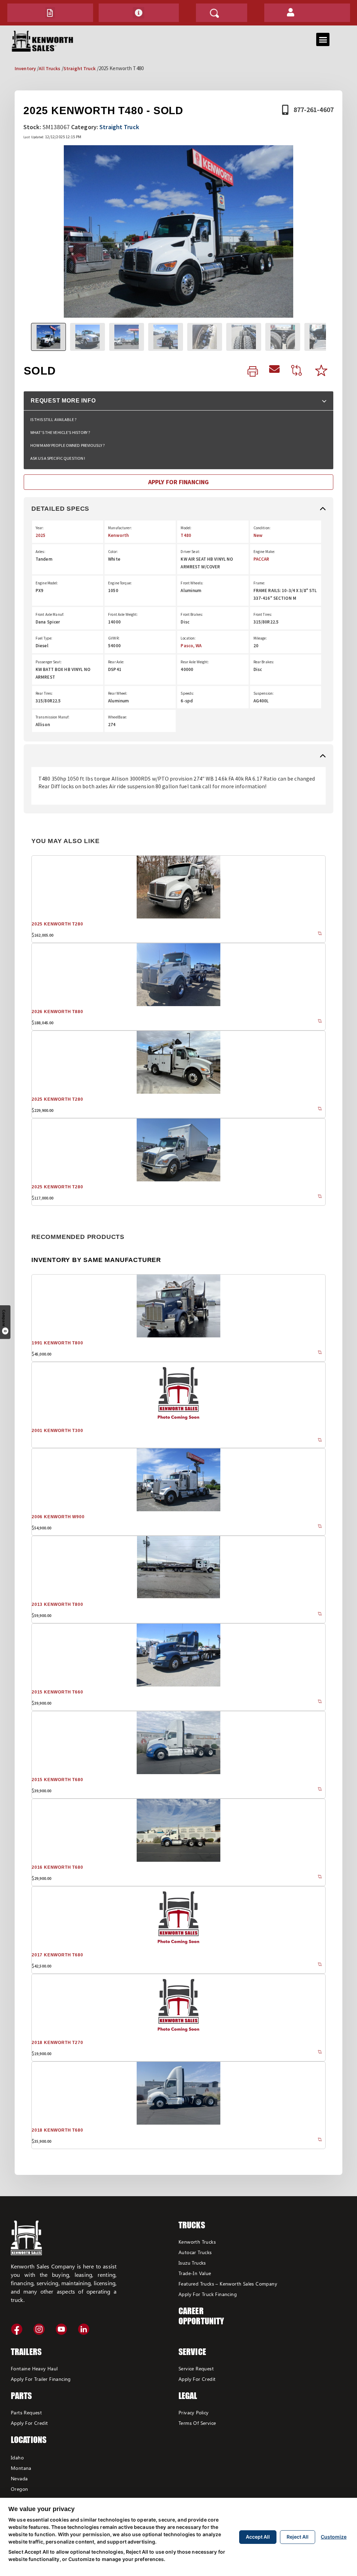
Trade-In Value (195, 2273)
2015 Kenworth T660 (57, 1692)
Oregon (19, 2489)
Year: (40, 528)
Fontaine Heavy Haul (34, 2368)
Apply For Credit (29, 2423)
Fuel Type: (44, 638)
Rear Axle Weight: (195, 662)
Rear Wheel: (118, 693)
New (258, 535)
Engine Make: (264, 552)
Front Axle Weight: (123, 614)
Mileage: (260, 638)
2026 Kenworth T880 (57, 1012)
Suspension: (264, 693)
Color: (113, 552)
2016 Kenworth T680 (57, 1867)
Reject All (298, 2537)
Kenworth (118, 535)
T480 (186, 535)
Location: (188, 638)
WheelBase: (117, 717)
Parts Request (26, 2412)
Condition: (262, 528)
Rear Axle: (116, 662)
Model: (186, 528)
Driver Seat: (190, 552)
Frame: (259, 583)
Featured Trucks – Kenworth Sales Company (228, 2284)
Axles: (40, 552)
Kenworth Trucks (197, 2242)
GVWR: (114, 638)
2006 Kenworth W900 (58, 1517)
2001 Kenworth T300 (57, 1431)
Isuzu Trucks (192, 2263)
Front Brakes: (192, 614)
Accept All (258, 2537)
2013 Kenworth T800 (57, 1604)
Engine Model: (47, 583)
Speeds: (187, 693)
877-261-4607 (314, 109)
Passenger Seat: (49, 662)
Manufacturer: (120, 528)
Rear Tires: (44, 693)
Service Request (196, 2368)
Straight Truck (80, 68)
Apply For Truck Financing (208, 2294)
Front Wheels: (192, 583)
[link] (253, 372)
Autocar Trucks (195, 2252)
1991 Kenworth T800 (57, 1343)
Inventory (25, 68)
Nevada (19, 2478)
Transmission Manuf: (52, 717)
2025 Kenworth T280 (57, 924)
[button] (50, 13)
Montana (21, 2468)
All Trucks (50, 68)
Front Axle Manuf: (50, 614)
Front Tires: (263, 614)
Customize (334, 2537)
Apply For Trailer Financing (41, 2379)
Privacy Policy (194, 2412)
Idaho (17, 2457)
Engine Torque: (120, 583)
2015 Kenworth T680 (57, 1780)
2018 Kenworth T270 (57, 2043)
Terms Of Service (197, 2423)
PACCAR (261, 559)
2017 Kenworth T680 (57, 1955)
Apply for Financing (178, 482)
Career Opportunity (201, 2316)
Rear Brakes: (264, 662)
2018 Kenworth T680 (57, 2130)
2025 (40, 535)
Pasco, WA (191, 646)
